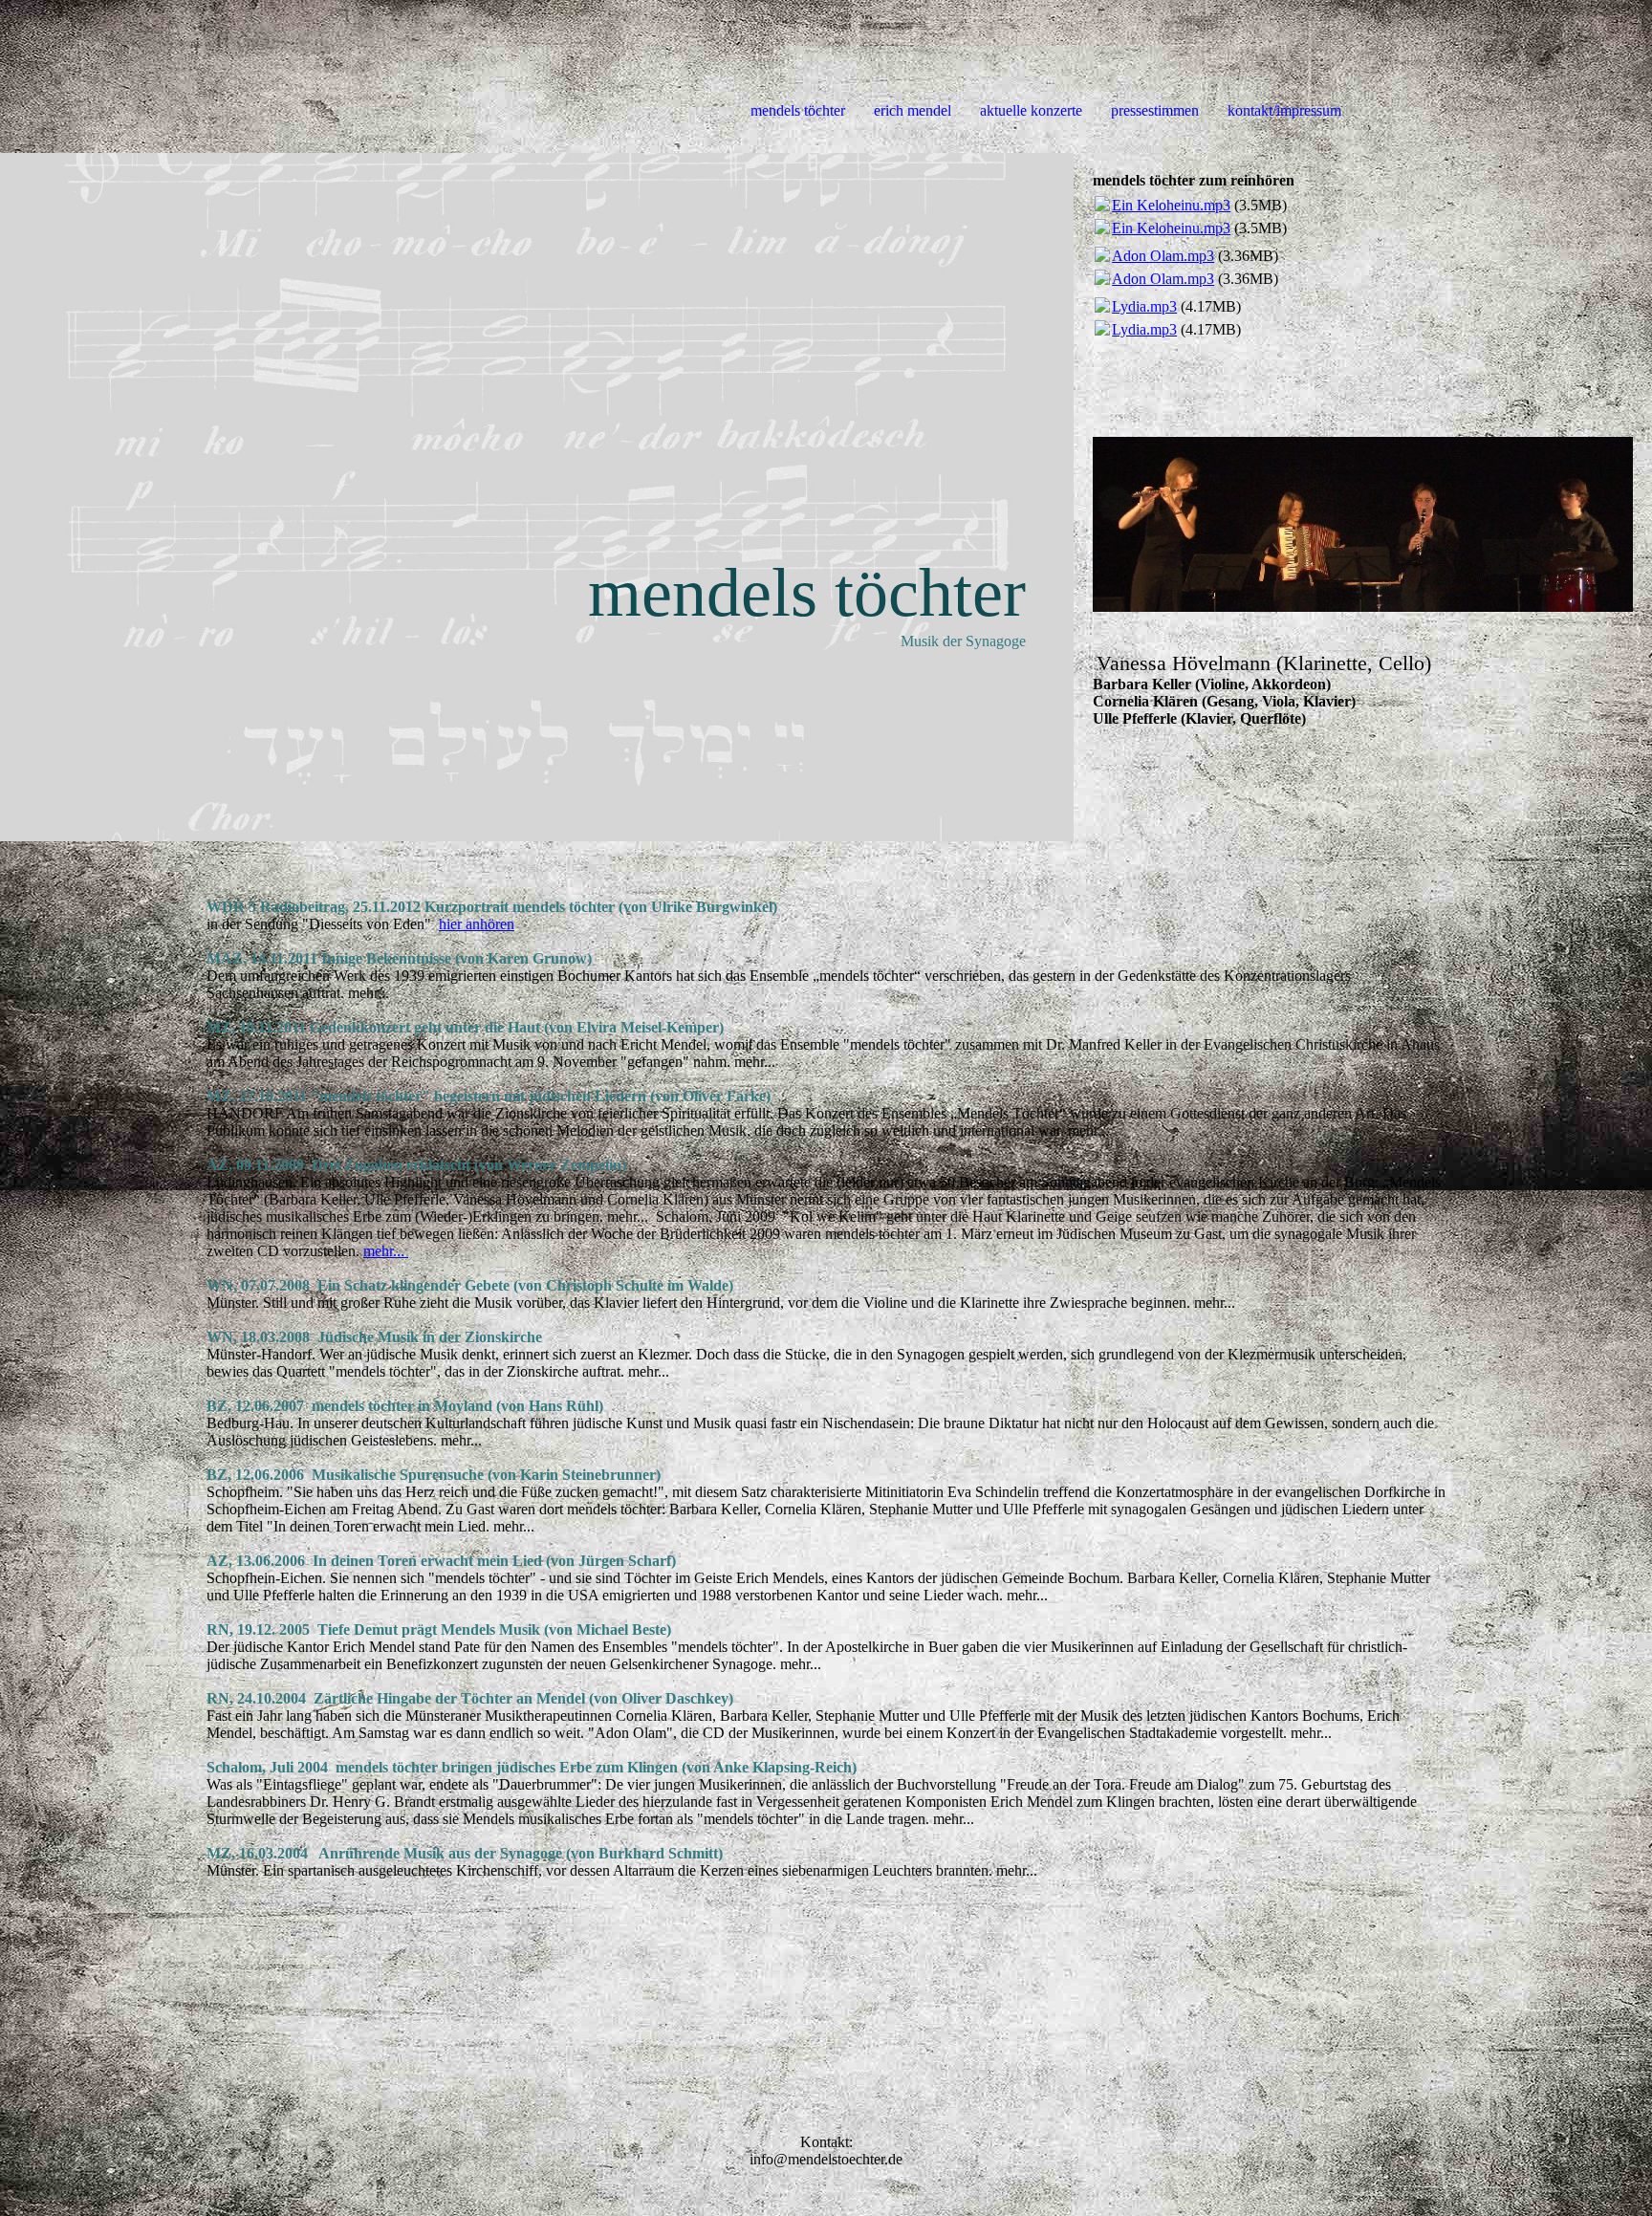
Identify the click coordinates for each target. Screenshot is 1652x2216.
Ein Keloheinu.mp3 (1171, 205)
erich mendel (913, 110)
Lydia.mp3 (1144, 306)
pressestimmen (1155, 110)
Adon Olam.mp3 (1163, 256)
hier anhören (477, 924)
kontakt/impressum (1284, 110)
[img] (537, 497)
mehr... (386, 1251)
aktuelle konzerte (1031, 110)
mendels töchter (798, 110)
